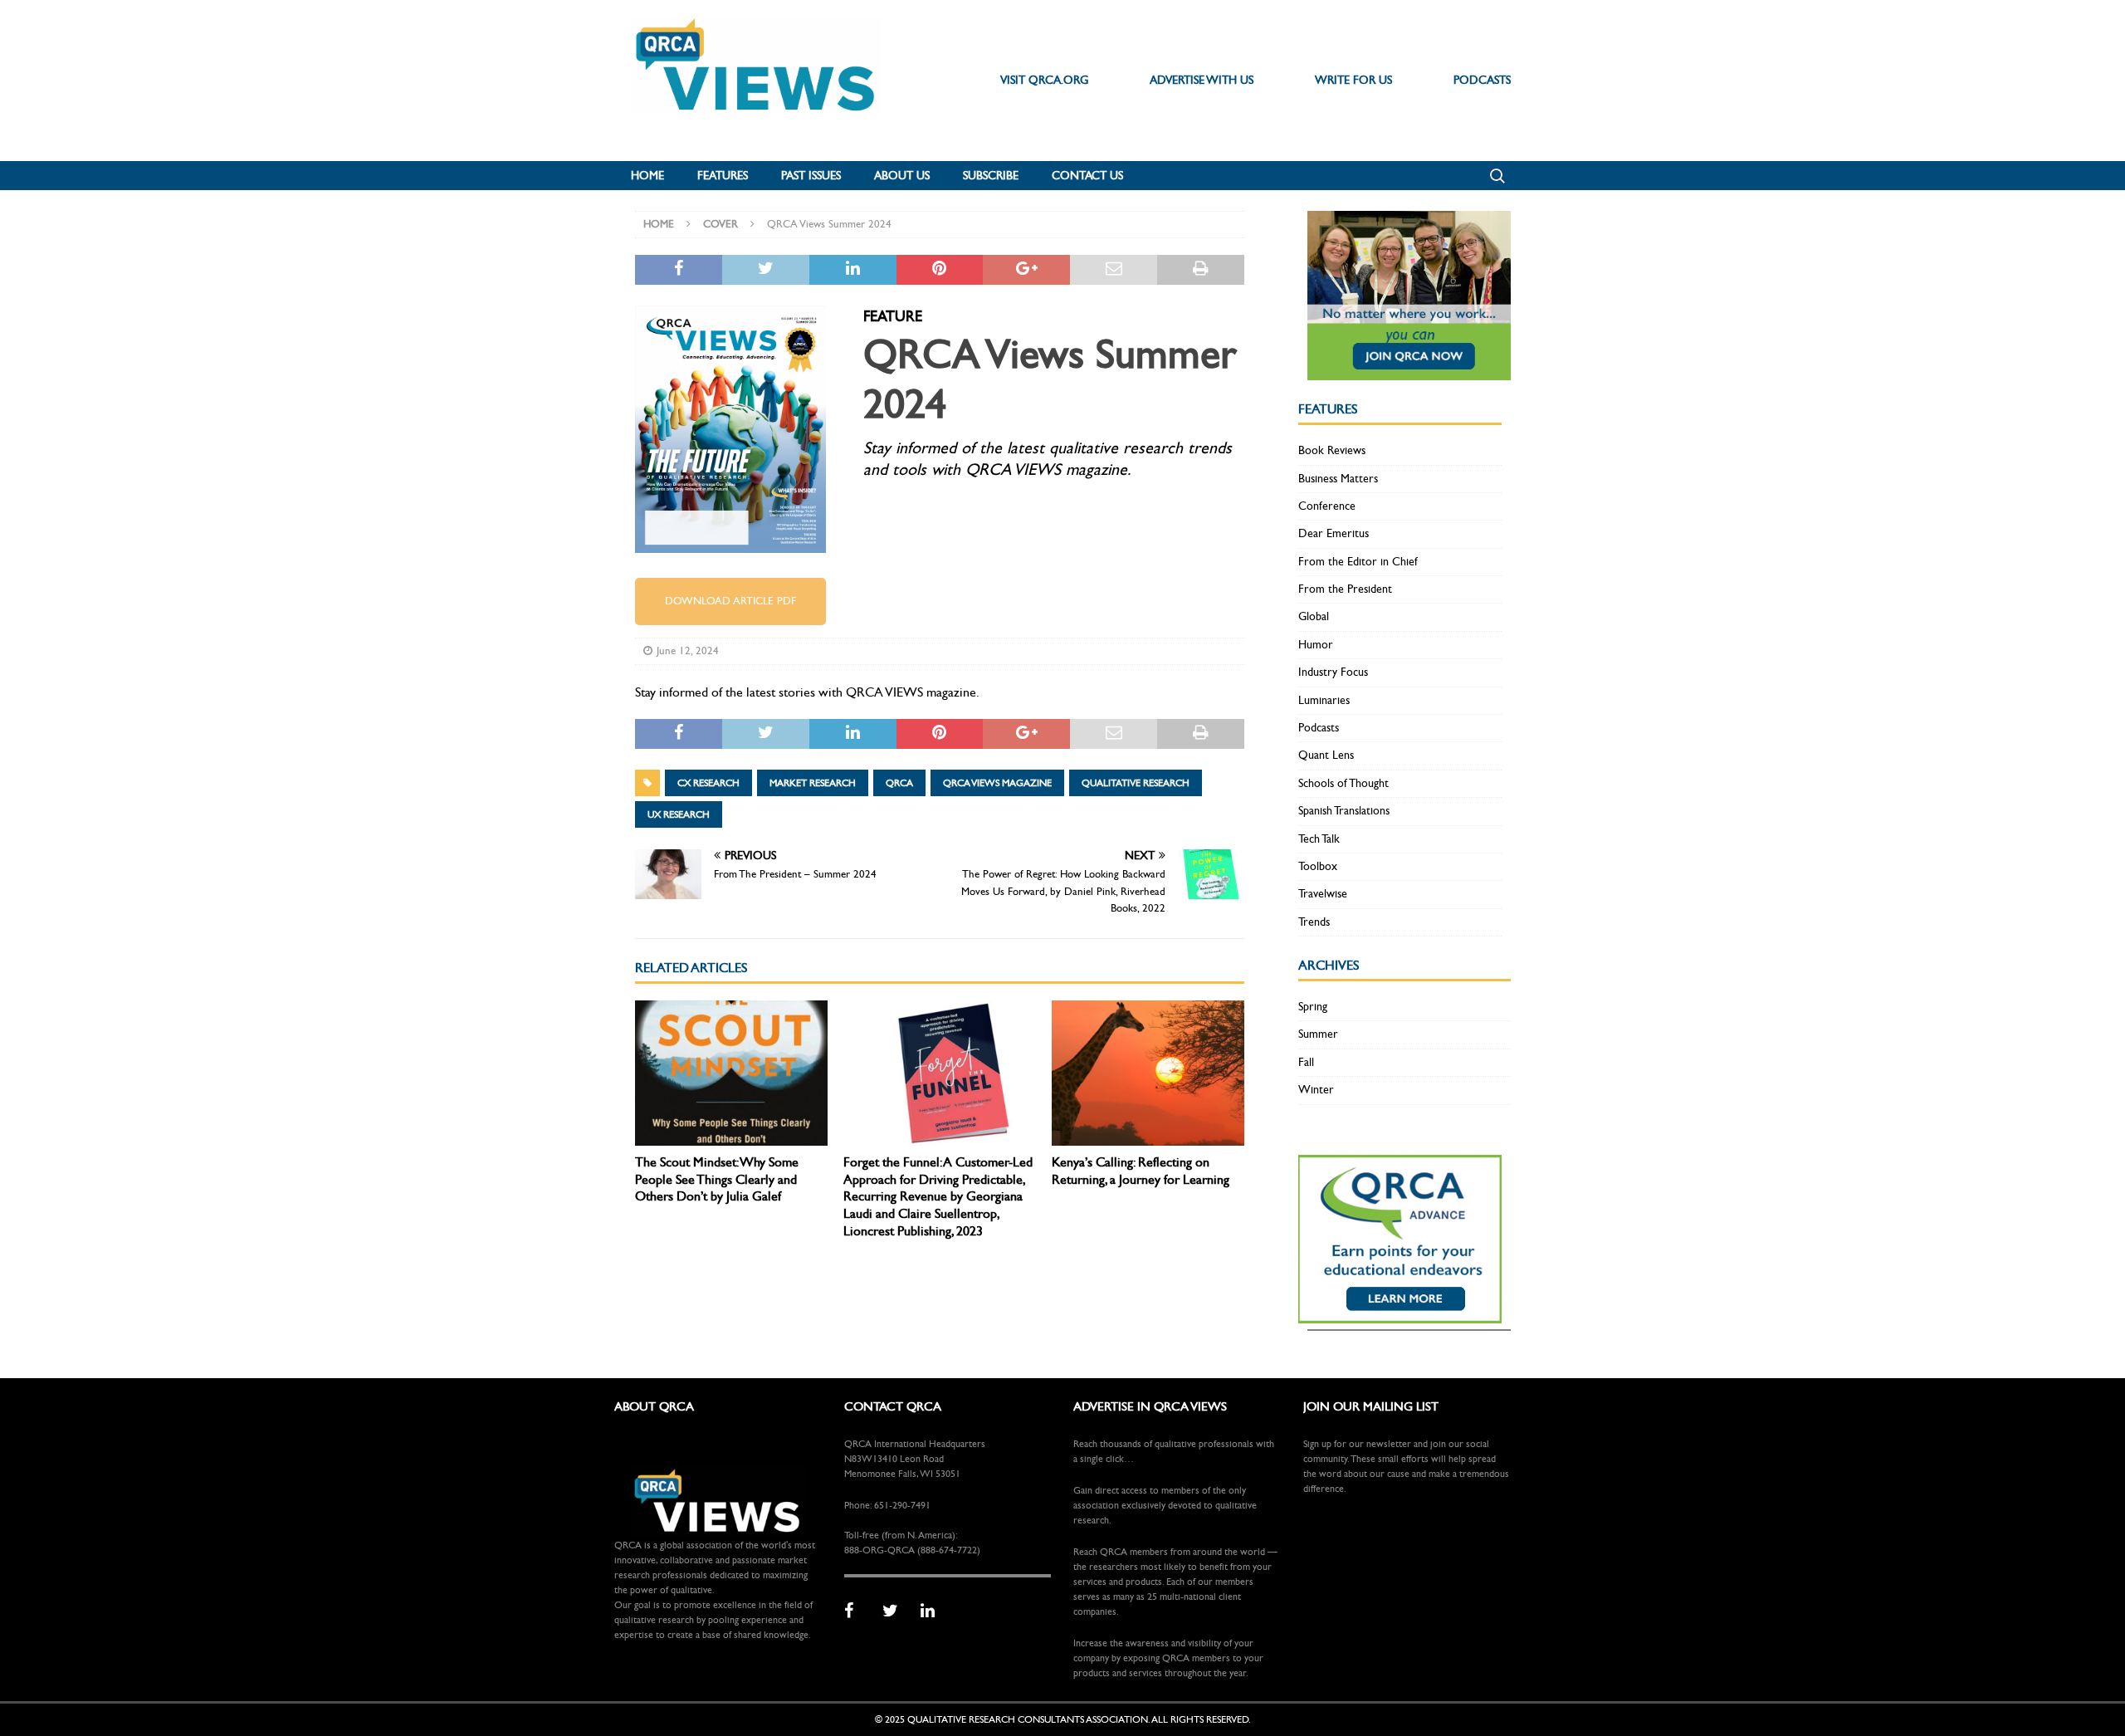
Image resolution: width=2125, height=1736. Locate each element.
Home (647, 176)
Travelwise (1323, 894)
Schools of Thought (1343, 783)
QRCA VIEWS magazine (997, 783)
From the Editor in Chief (1358, 562)
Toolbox (1318, 866)
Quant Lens (1326, 755)
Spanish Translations (1344, 811)
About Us (902, 176)
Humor (1316, 645)
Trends (1314, 922)
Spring (1313, 1007)
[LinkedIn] (934, 1611)
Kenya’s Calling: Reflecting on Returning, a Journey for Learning (1141, 1171)
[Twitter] (896, 1611)
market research (813, 783)
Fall (1306, 1062)
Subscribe (991, 176)
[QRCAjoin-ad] (1409, 371)
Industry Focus (1333, 672)
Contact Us (1087, 176)
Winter (1316, 1090)
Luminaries (1324, 700)
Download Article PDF (730, 601)
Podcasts (1319, 728)
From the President (1345, 589)
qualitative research (1136, 783)
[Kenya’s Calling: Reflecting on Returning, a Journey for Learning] (1148, 1073)
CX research (708, 783)
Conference (1327, 506)
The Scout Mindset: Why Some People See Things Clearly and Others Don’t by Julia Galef (717, 1179)
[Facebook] (857, 1611)
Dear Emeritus (1334, 533)
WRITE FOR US (1353, 80)
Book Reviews (1332, 450)
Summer (1318, 1034)
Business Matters (1338, 479)
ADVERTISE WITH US (1202, 80)
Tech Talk (1319, 839)
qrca (899, 783)
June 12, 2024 (688, 651)
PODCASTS (1482, 80)
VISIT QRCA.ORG (1044, 80)
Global (1314, 616)
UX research (679, 814)
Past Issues (811, 176)
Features (723, 176)
